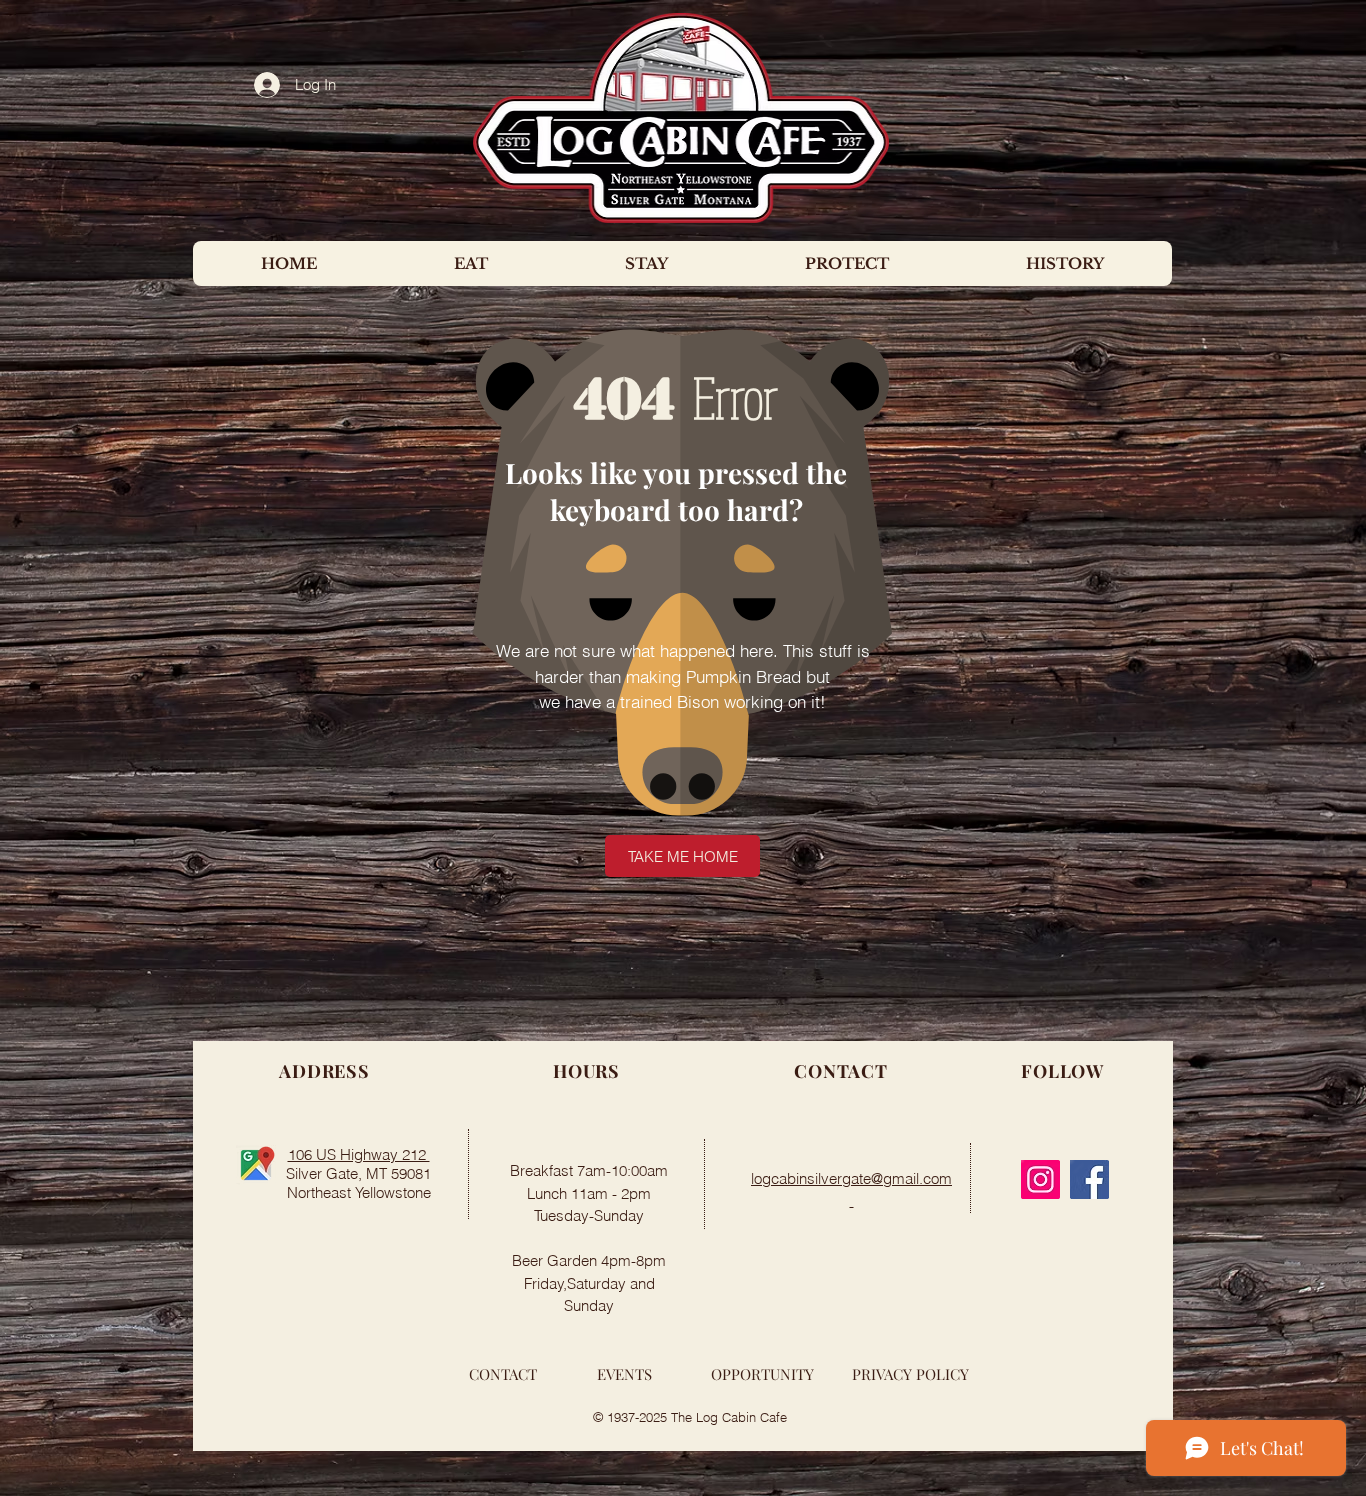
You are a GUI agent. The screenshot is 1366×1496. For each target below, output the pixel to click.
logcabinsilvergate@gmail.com (851, 1178)
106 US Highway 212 (359, 1154)
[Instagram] (1040, 1179)
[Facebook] (1089, 1179)
